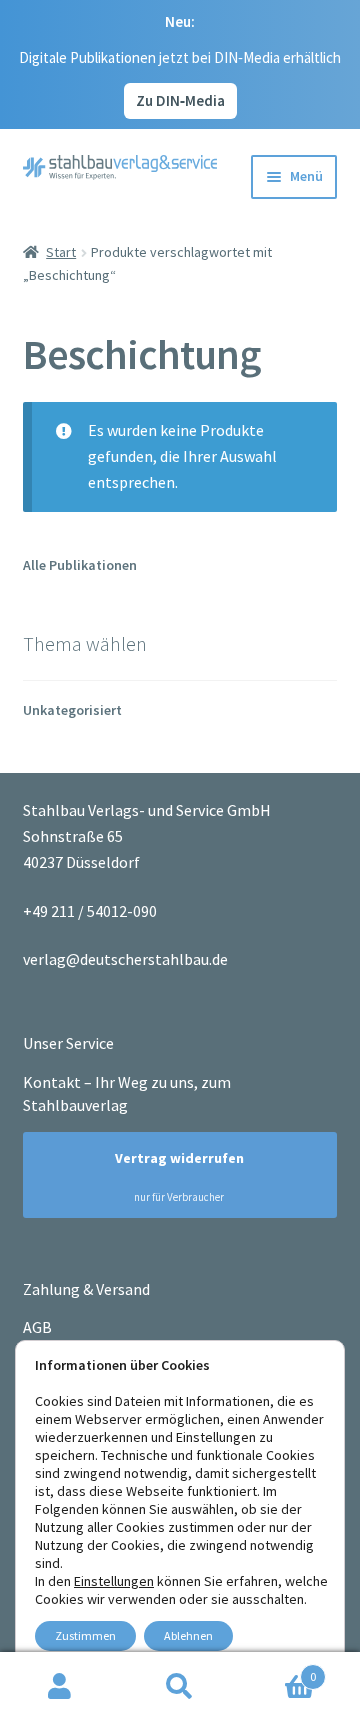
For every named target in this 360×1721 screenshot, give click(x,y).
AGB (37, 1327)
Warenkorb (278, 1669)
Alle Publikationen (80, 565)
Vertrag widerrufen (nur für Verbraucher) (170, 1176)
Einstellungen (114, 1581)
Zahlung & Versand (86, 1289)
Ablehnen (188, 1635)
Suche (180, 1687)
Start (61, 252)
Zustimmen (85, 1635)
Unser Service (68, 1043)
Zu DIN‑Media (180, 100)
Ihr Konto (60, 1687)
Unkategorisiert (72, 710)
